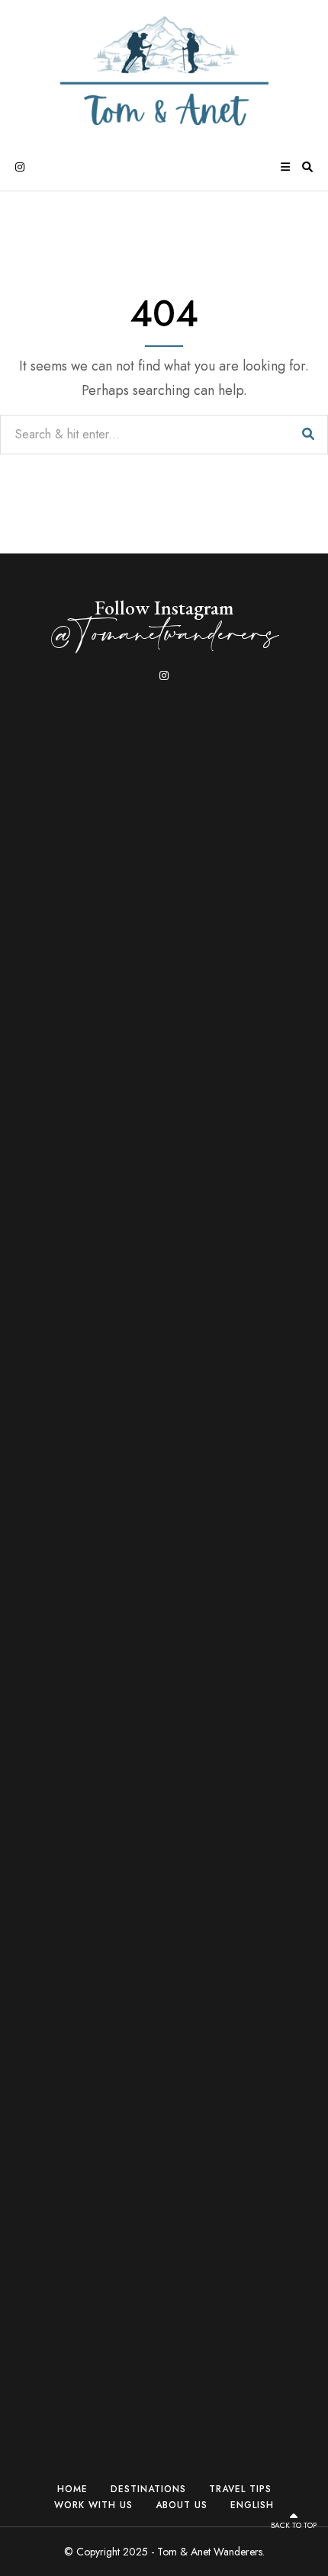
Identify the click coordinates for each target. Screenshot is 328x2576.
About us (182, 2505)
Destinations (148, 2489)
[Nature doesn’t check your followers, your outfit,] (164, 2076)
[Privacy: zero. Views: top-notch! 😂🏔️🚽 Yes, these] (258, 839)
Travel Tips (240, 2489)
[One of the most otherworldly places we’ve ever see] (70, 2040)
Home (72, 2489)
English (252, 2505)
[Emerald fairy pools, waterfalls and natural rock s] (164, 887)
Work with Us (93, 2505)
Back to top (294, 2525)
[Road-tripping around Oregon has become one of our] (70, 1247)
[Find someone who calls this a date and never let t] (258, 2124)
